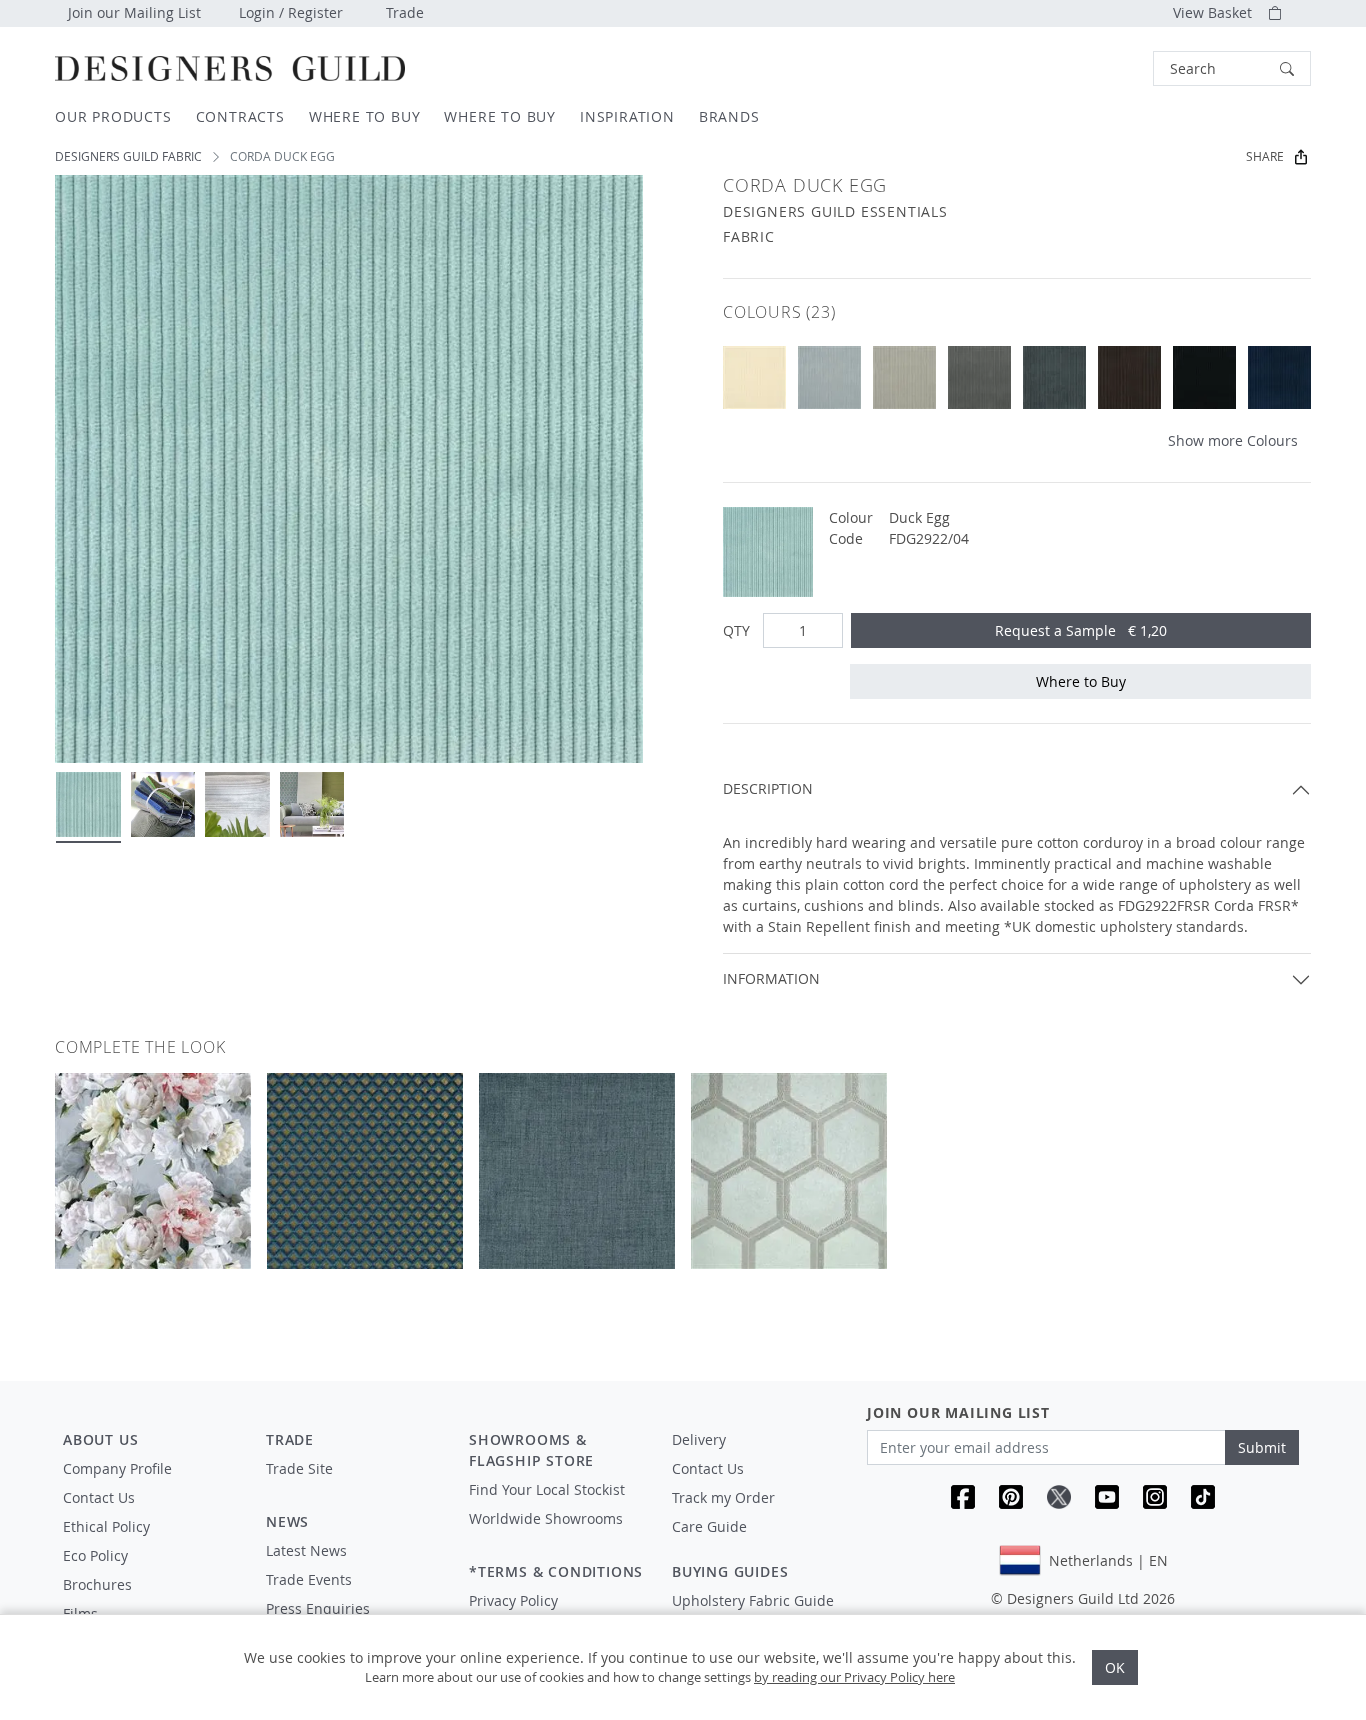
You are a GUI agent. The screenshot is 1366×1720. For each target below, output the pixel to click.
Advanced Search (1107, 68)
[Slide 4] (312, 804)
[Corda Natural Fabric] (904, 377)
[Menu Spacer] (353, 1487)
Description (768, 788)
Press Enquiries (318, 1608)
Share (1265, 156)
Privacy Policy (513, 1600)
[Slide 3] (237, 804)
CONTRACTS (240, 116)
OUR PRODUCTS (113, 116)
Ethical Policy (106, 1526)
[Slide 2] (163, 804)
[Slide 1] (88, 804)
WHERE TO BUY (365, 116)
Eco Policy (95, 1555)
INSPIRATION (627, 116)
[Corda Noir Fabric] (1204, 377)
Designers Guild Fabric (128, 156)
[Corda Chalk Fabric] (754, 377)
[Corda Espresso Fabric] (1129, 377)
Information (771, 978)
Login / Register (291, 12)
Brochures (97, 1584)
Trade (405, 12)
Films (80, 1613)
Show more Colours (1233, 440)
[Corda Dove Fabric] (829, 377)
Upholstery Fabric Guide (753, 1600)
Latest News (306, 1550)
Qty (736, 630)
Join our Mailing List (134, 12)
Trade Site (299, 1468)
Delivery (699, 1439)
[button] (1232, 68)
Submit (1262, 1447)
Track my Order (723, 1497)
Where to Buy (1081, 681)
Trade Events (309, 1579)
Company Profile (117, 1468)
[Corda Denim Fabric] (1279, 377)
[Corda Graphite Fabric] (1054, 377)
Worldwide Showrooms (546, 1518)
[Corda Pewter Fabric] (979, 377)
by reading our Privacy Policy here (854, 1677)
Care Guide (709, 1526)
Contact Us (99, 1497)
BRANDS (729, 116)
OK (1115, 1667)
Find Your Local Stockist (547, 1489)
